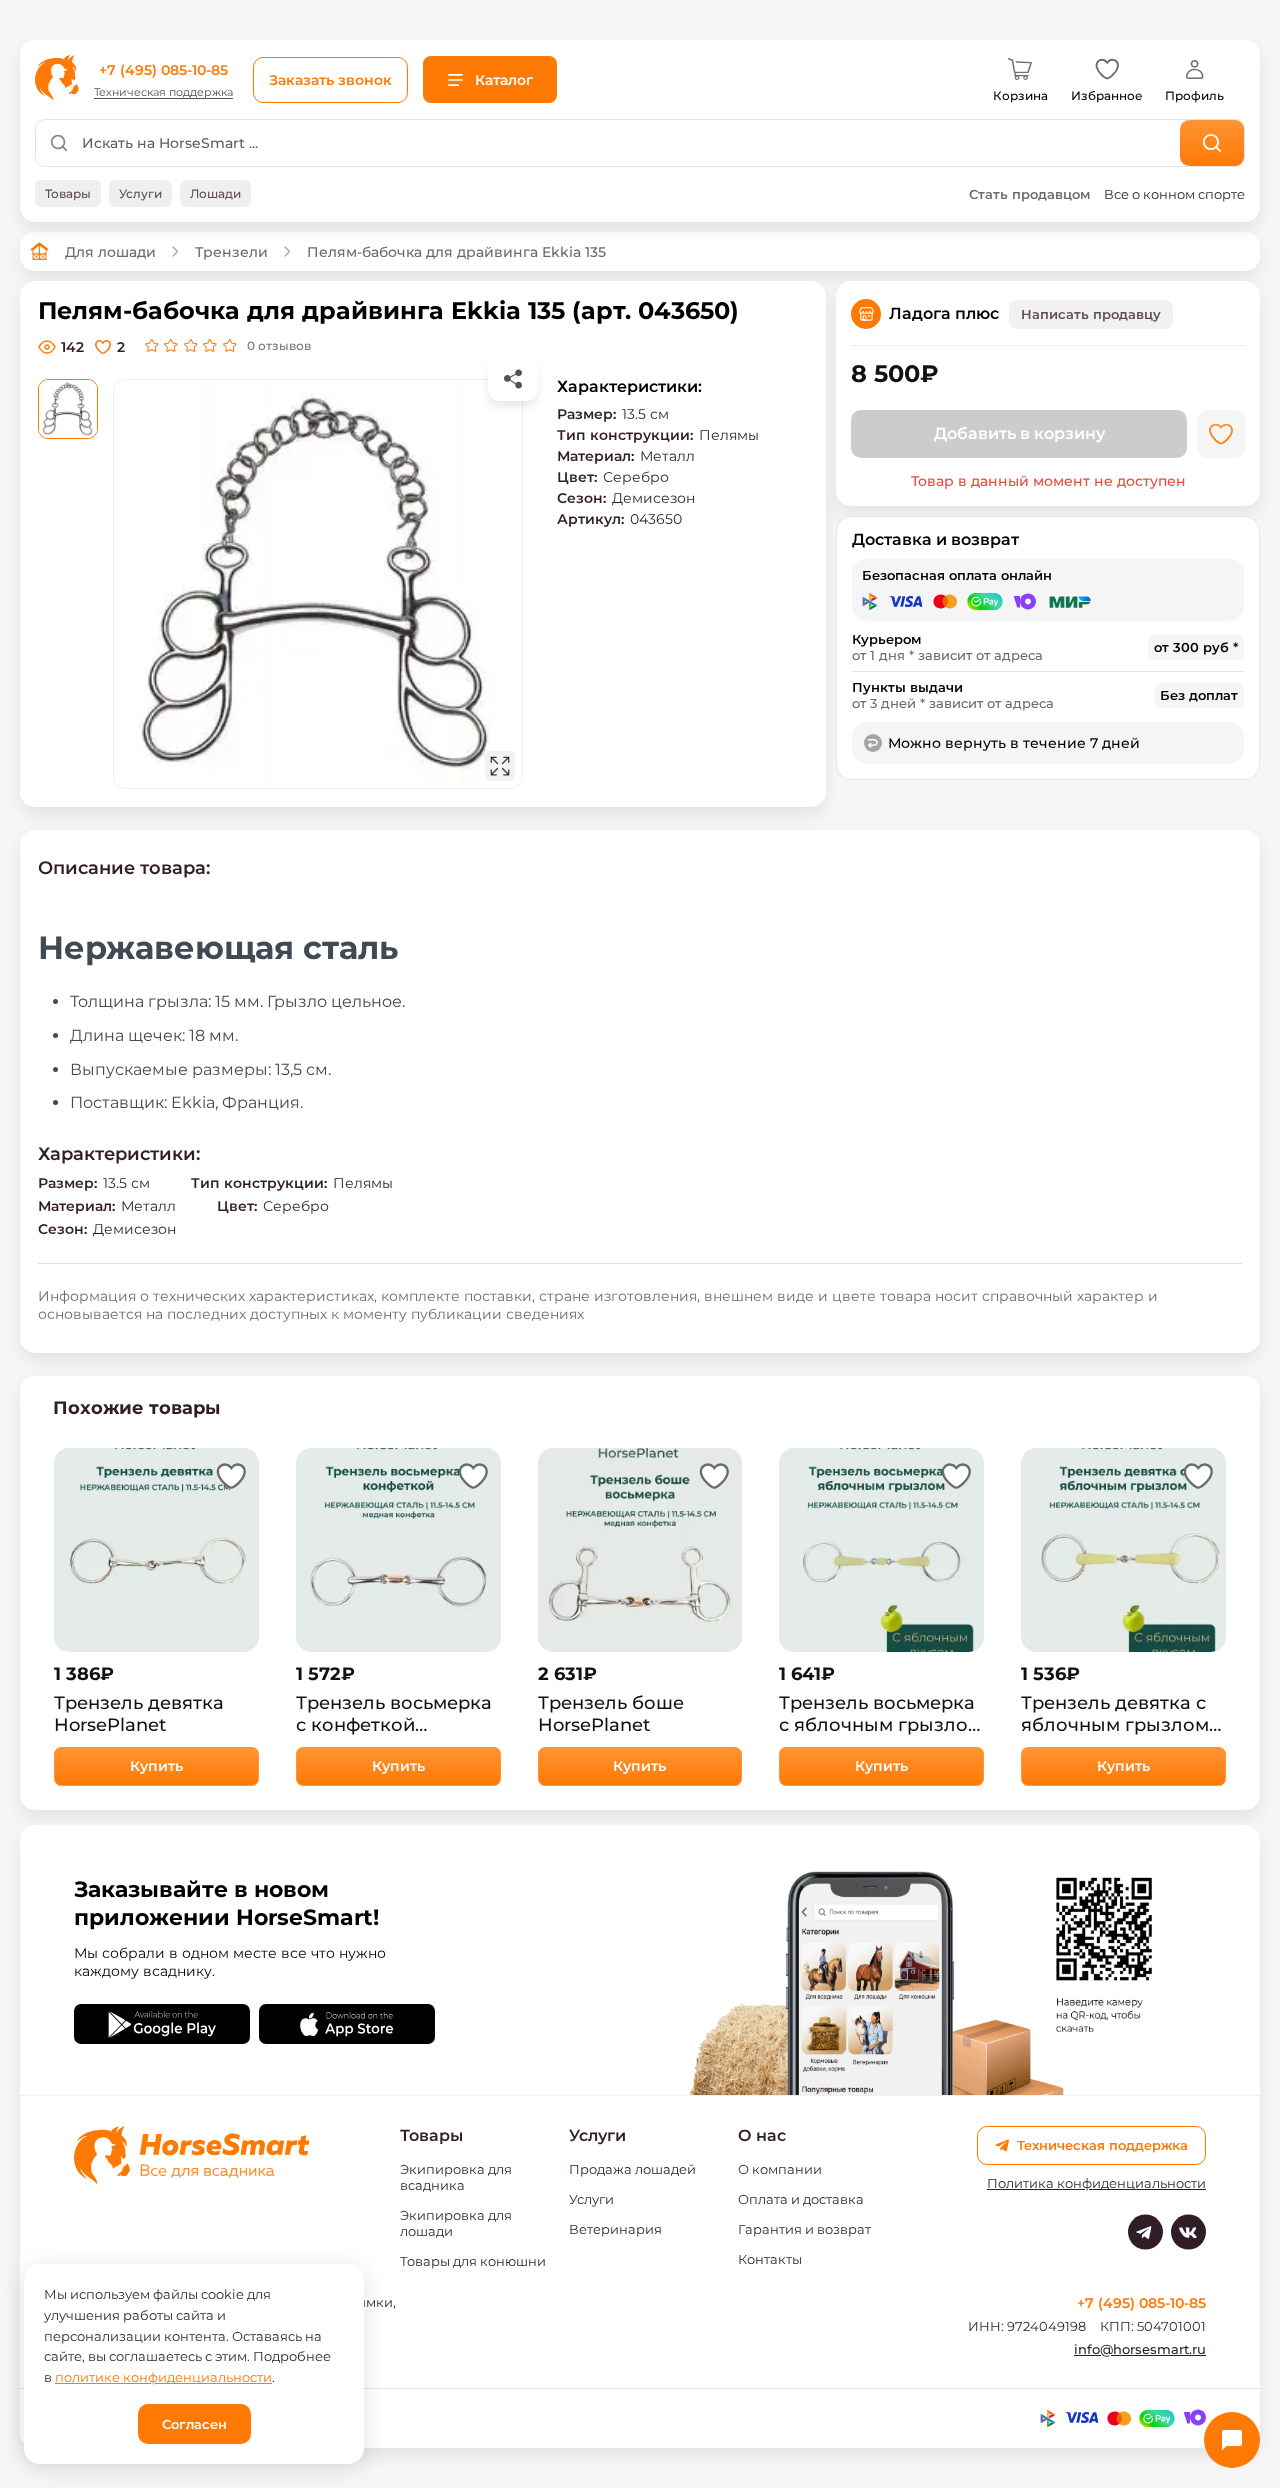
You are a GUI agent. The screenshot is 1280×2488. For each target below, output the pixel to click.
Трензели (231, 252)
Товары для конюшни (473, 2261)
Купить (156, 1766)
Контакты (770, 2259)
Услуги (591, 2199)
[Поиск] (1212, 143)
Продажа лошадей (632, 2169)
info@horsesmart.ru (1140, 2349)
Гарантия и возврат (804, 2229)
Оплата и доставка (801, 2199)
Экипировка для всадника (456, 2177)
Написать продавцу (1091, 314)
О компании (780, 2169)
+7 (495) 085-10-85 (163, 70)
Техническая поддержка (163, 92)
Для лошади (110, 252)
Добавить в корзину (1019, 433)
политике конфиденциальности (163, 2377)
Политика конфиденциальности (1096, 2183)
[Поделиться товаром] (513, 379)
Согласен (194, 2424)
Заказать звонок (330, 80)
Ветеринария (615, 2229)
